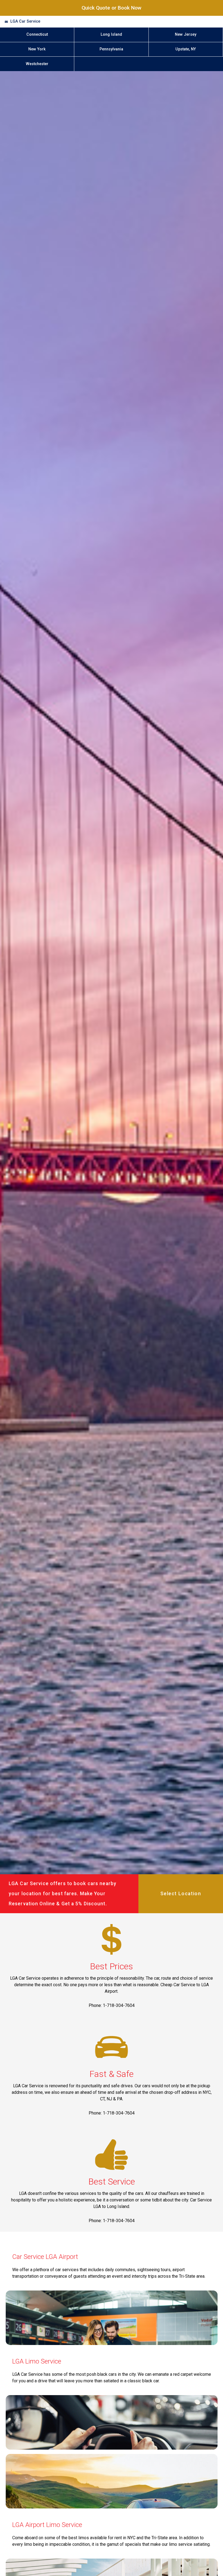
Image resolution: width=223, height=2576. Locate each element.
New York (37, 49)
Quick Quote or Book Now (112, 8)
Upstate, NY (186, 49)
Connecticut (37, 34)
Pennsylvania (111, 49)
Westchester (37, 64)
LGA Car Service (25, 21)
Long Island (111, 34)
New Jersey (186, 34)
